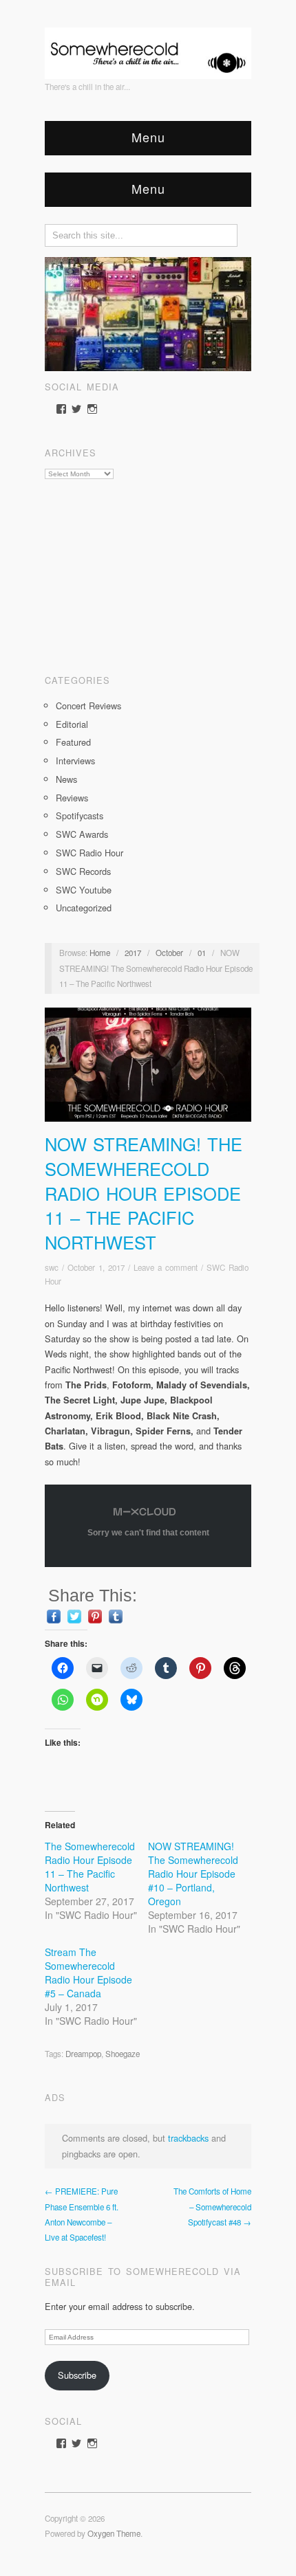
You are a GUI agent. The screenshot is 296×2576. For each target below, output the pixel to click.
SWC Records (83, 871)
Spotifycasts (80, 815)
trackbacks (188, 2138)
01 (202, 953)
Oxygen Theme (114, 2533)
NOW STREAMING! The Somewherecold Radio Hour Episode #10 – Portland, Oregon (193, 1874)
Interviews (75, 760)
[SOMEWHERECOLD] (148, 49)
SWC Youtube (84, 890)
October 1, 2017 (96, 1267)
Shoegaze (123, 2054)
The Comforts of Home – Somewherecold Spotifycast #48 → (212, 2207)
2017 (133, 953)
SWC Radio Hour (89, 853)
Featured (73, 742)
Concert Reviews (88, 706)
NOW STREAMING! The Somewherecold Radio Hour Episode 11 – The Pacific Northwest (144, 1193)
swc (52, 1267)
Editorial (72, 724)
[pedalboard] (148, 312)
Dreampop (83, 2054)
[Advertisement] (148, 572)
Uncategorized (84, 908)
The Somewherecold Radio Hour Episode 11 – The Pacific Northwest (90, 1867)
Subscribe (77, 2375)
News (66, 779)
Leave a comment (166, 1267)
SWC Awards (82, 834)
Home (100, 953)
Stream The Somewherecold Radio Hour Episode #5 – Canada (88, 1973)
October (169, 953)
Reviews (72, 798)
